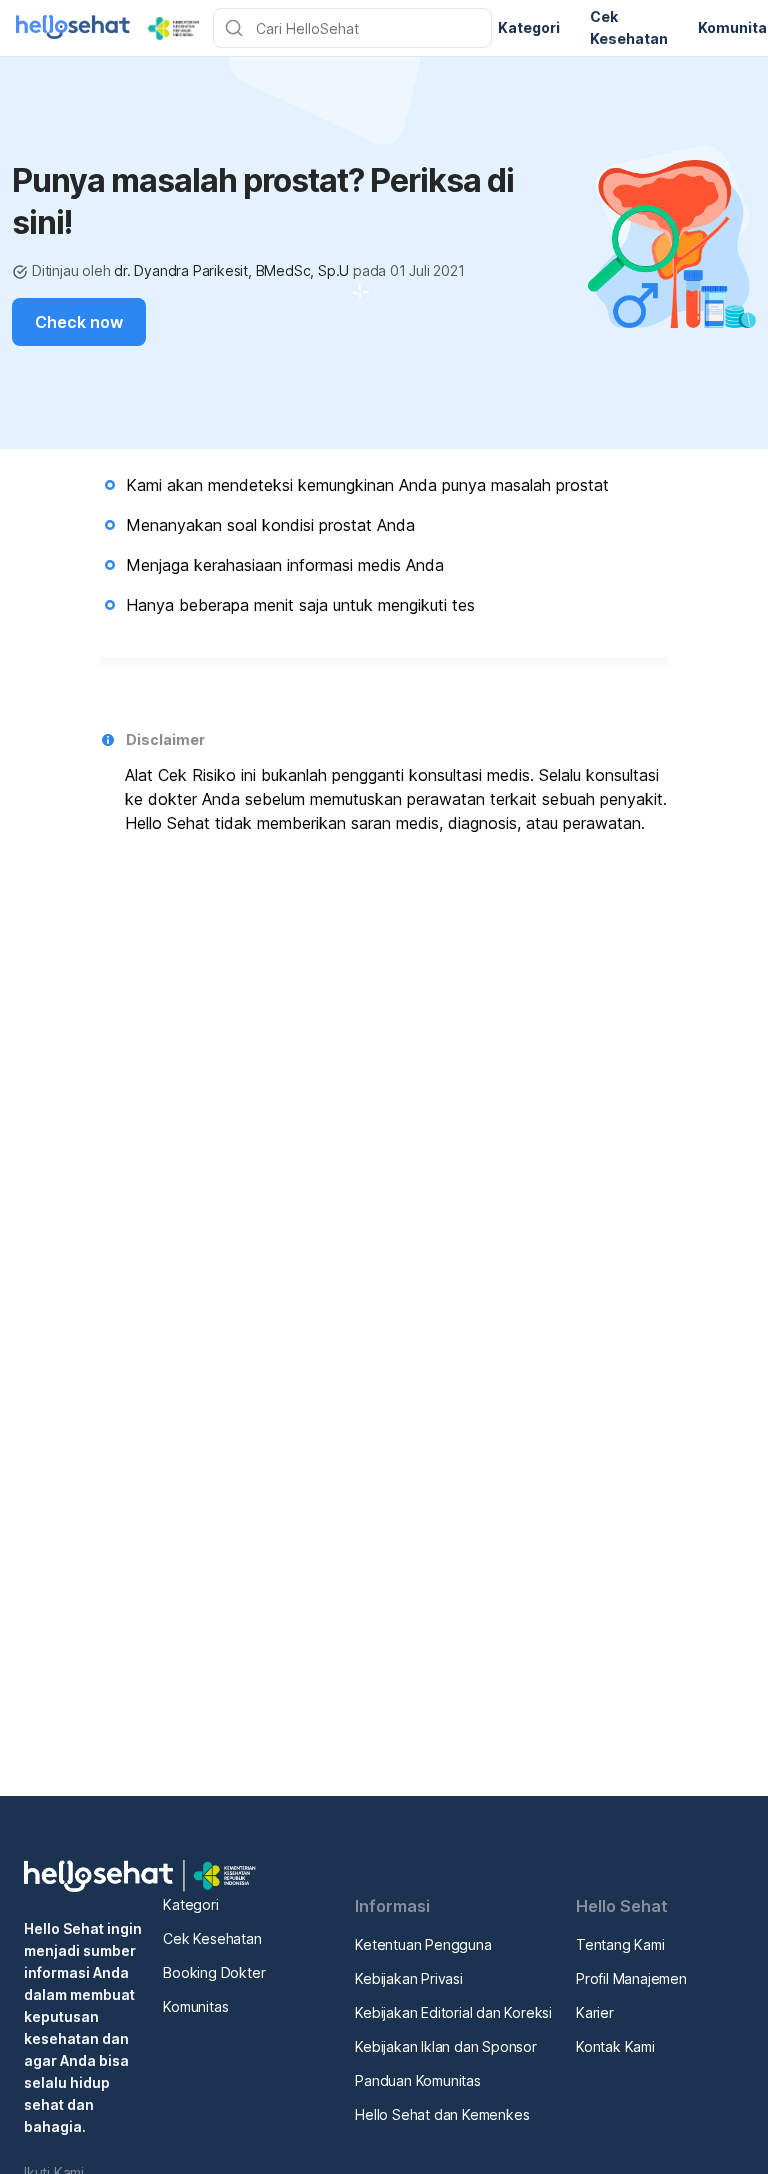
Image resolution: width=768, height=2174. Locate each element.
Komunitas (195, 2006)
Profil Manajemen (631, 1978)
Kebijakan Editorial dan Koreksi (453, 2012)
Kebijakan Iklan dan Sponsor (446, 2046)
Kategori (190, 1904)
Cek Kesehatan (212, 1938)
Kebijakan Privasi (409, 1978)
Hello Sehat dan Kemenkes (442, 2114)
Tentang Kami (620, 1944)
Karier (595, 2012)
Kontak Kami (615, 2046)
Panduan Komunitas (418, 2080)
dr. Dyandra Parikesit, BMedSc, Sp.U (231, 270)
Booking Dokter (214, 1972)
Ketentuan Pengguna (423, 1944)
